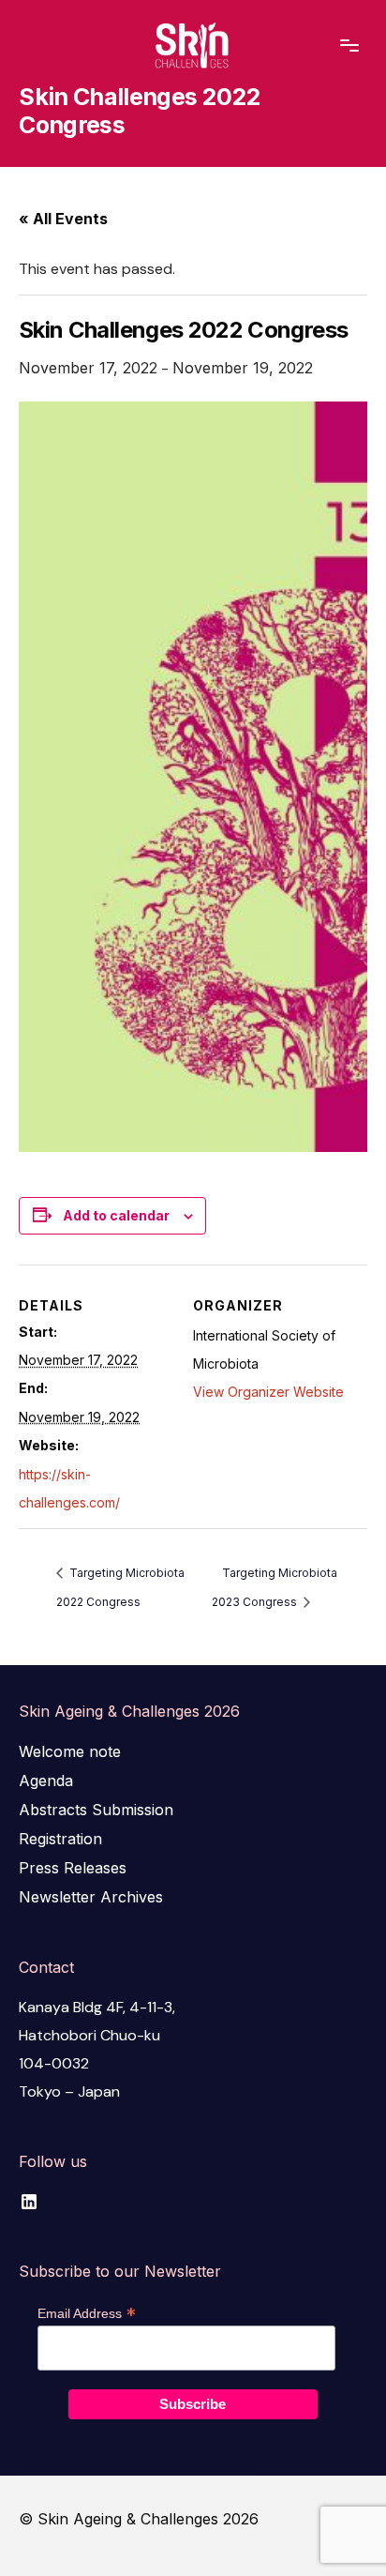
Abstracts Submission (96, 1810)
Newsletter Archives (91, 1897)
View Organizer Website (268, 1392)
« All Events (63, 219)
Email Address (87, 2313)
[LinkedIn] (29, 2201)
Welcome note (70, 1751)
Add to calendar (116, 1215)
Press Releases (73, 1868)
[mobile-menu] (335, 46)
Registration (60, 1839)
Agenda (46, 1780)
